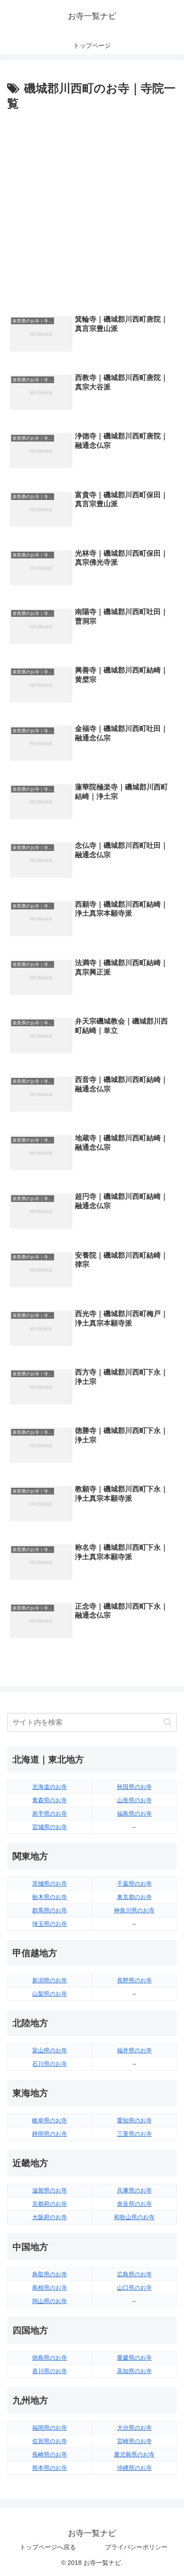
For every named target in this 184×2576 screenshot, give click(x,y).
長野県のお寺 (134, 1980)
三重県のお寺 (134, 2134)
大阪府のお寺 (50, 2217)
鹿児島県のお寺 (134, 2454)
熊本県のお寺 (50, 2468)
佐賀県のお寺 (50, 2441)
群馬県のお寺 (50, 1910)
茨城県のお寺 (50, 1884)
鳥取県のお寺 (50, 2274)
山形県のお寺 (134, 1800)
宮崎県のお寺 (134, 2441)
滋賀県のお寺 (50, 2190)
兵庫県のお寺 (134, 2190)
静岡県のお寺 (50, 2134)
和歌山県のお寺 (134, 2217)
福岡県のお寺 (50, 2428)
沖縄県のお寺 (134, 2468)
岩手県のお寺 (50, 1814)
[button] (168, 1722)
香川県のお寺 (50, 2371)
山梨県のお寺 (50, 1994)
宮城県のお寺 (50, 1827)
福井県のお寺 (134, 2050)
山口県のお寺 (134, 2288)
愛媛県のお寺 (134, 2358)
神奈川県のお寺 (134, 1910)
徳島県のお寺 (50, 2358)
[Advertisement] (92, 211)
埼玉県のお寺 (50, 1924)
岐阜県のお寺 (50, 2120)
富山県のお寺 (50, 2050)
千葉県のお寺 (134, 1884)
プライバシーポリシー (136, 2547)
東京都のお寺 (134, 1897)
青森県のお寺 (50, 1800)
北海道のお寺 (50, 1787)
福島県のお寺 (134, 1814)
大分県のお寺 (134, 2428)
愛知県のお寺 (134, 2120)
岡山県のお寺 (50, 2301)
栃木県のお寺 (50, 1897)
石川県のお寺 (50, 2064)
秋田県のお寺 (134, 1787)
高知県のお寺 (134, 2371)
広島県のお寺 (134, 2274)
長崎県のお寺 (50, 2454)
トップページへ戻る (48, 2547)
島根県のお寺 (50, 2288)
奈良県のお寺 (134, 2204)
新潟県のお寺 (50, 1980)
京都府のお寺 (50, 2204)
